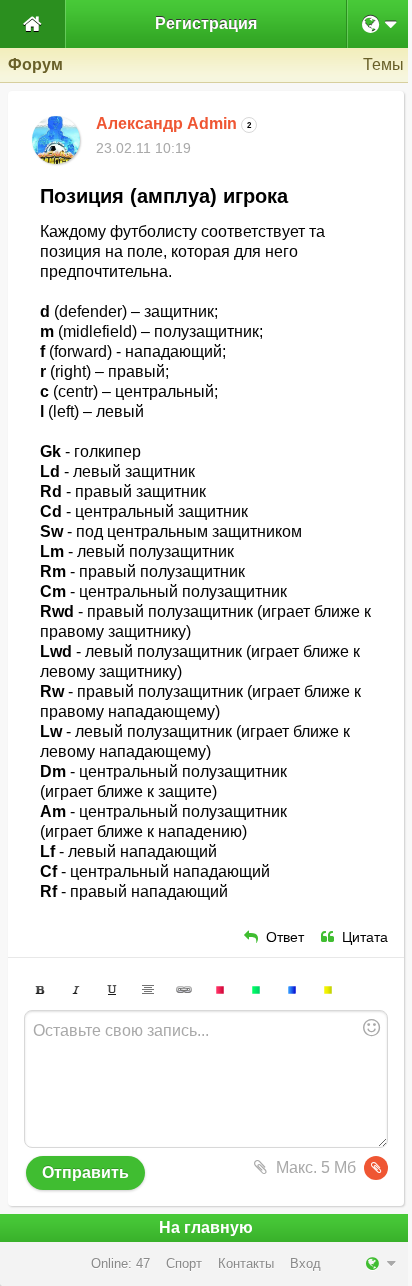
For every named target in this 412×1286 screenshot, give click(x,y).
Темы (383, 64)
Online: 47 (120, 1263)
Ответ (285, 937)
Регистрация (206, 23)
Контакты (246, 1263)
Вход (305, 1263)
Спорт (184, 1263)
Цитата (365, 937)
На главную (206, 1227)
